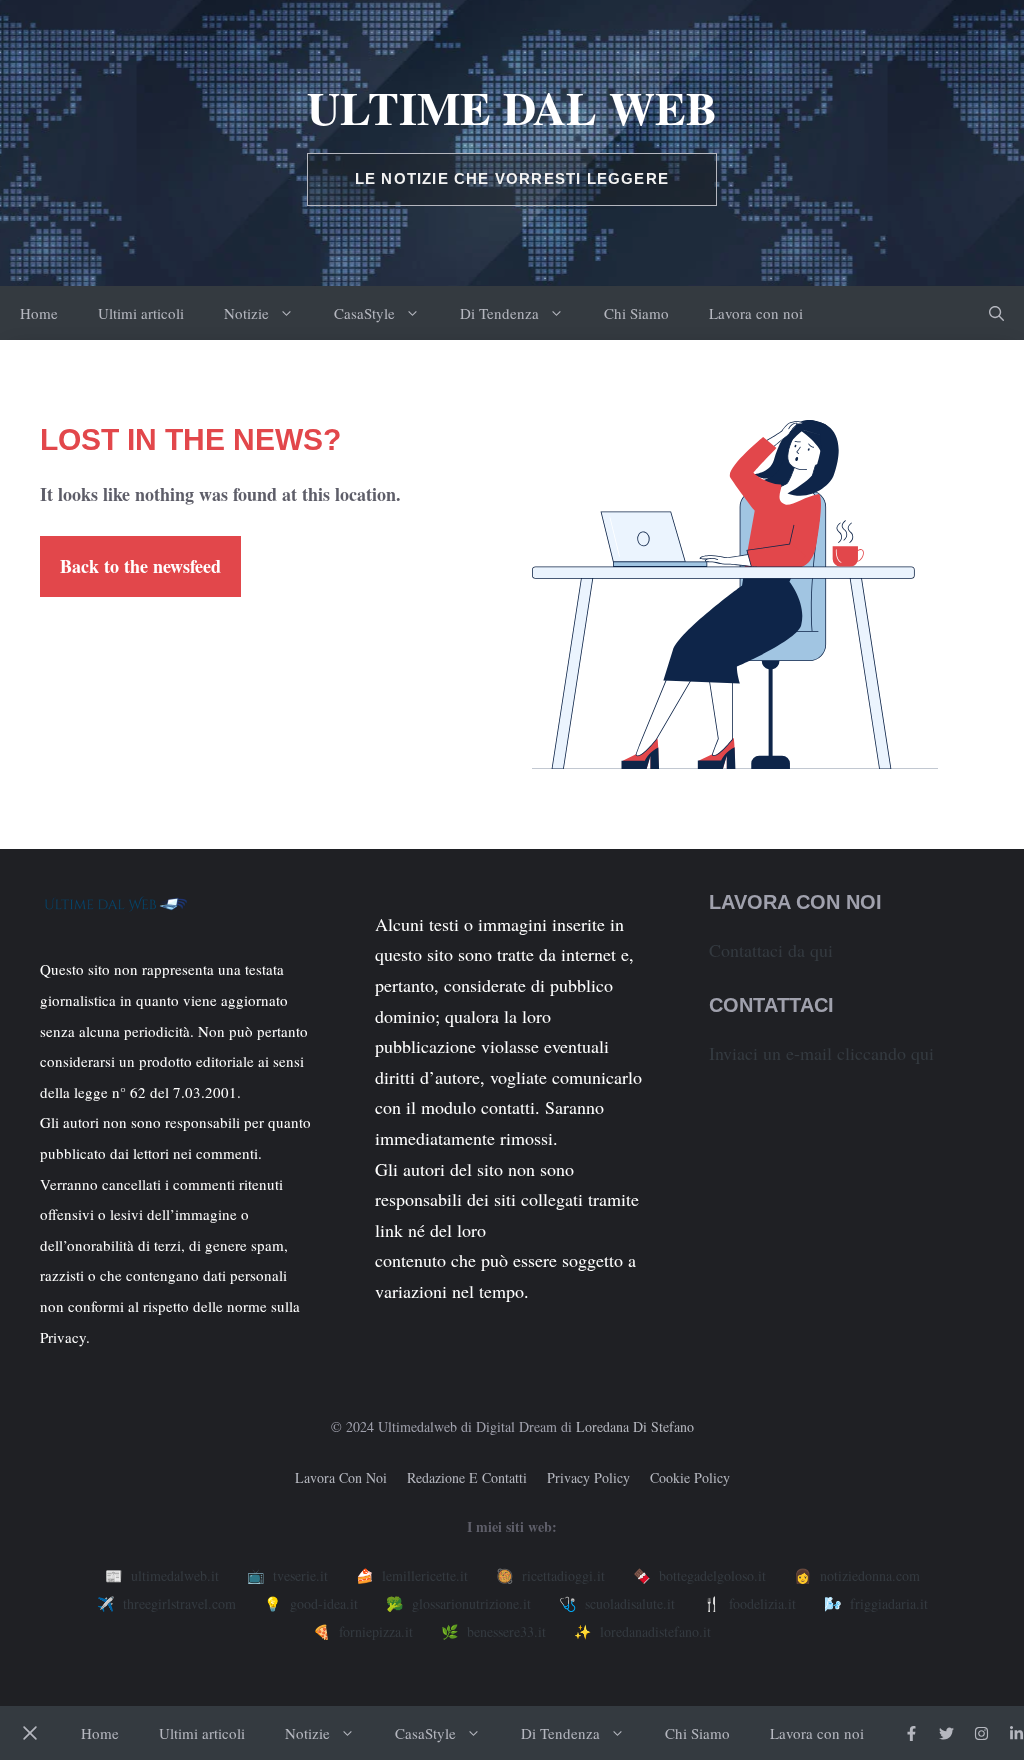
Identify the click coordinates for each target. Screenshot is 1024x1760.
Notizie (246, 313)
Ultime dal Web (512, 107)
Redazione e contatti (467, 1477)
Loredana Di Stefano (635, 1426)
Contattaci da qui (771, 950)
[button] (996, 313)
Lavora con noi (756, 313)
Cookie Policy (690, 1477)
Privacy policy (588, 1477)
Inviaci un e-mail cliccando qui (821, 1053)
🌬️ (876, 1603)
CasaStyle (364, 313)
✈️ (166, 1603)
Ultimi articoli (141, 313)
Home (39, 313)
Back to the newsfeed (140, 566)
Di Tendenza (499, 313)
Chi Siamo (636, 313)
